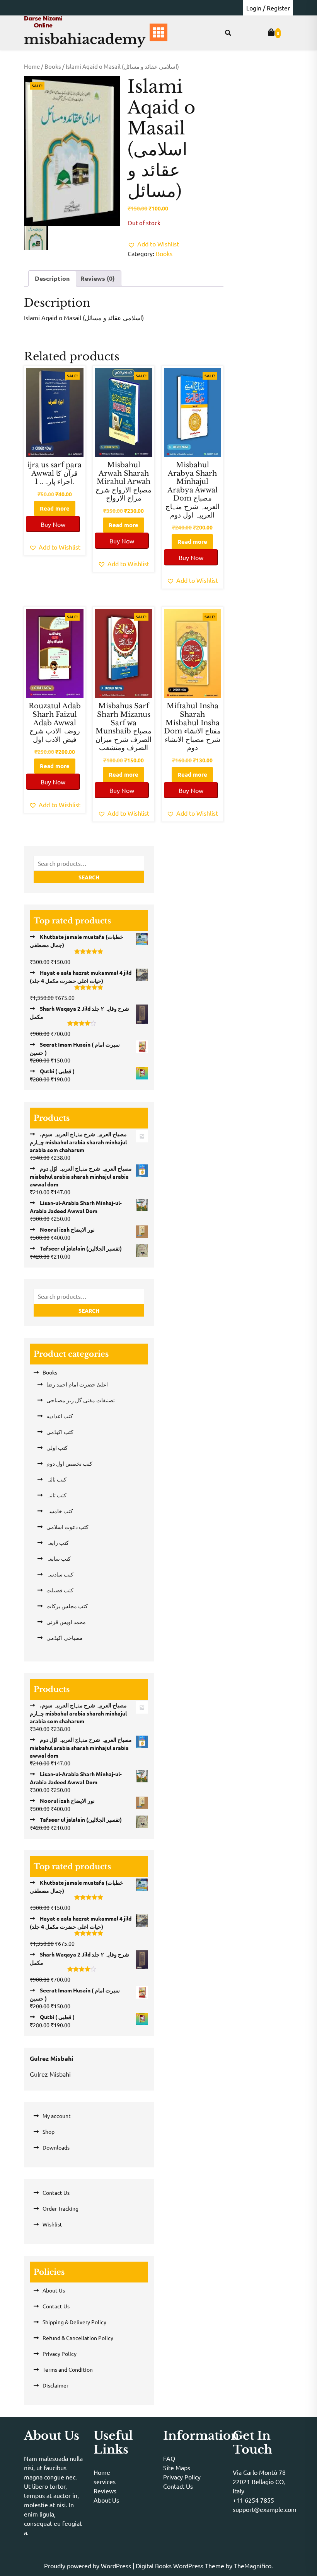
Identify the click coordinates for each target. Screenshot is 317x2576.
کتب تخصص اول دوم (69, 1463)
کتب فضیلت (60, 1590)
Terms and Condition (68, 2369)
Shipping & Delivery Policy (74, 2322)
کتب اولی (57, 1448)
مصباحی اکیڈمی (65, 1638)
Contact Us (56, 2192)
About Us (54, 2290)
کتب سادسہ (60, 1574)
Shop (49, 2131)
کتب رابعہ (58, 1543)
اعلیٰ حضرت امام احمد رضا (77, 1384)
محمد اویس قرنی (66, 1622)
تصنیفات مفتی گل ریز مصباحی (81, 1400)
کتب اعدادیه (60, 1416)
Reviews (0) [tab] (98, 278)
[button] (153, 244)
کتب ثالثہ (56, 1479)
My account (57, 2116)
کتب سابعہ (59, 1558)
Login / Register (268, 8)
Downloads (56, 2147)
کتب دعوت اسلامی (67, 1527)
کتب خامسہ (60, 1511)
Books (53, 66)
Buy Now (53, 524)
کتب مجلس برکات (67, 1606)
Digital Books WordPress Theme (181, 2566)
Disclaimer (55, 2385)
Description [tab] (52, 278)
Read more (55, 508)
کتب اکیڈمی (60, 1432)
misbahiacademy (85, 39)
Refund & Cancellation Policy (78, 2338)
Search (89, 877)
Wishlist (52, 2224)
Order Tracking (61, 2208)
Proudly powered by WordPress (88, 2566)
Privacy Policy (60, 2354)
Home (32, 66)
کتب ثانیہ (56, 1495)
